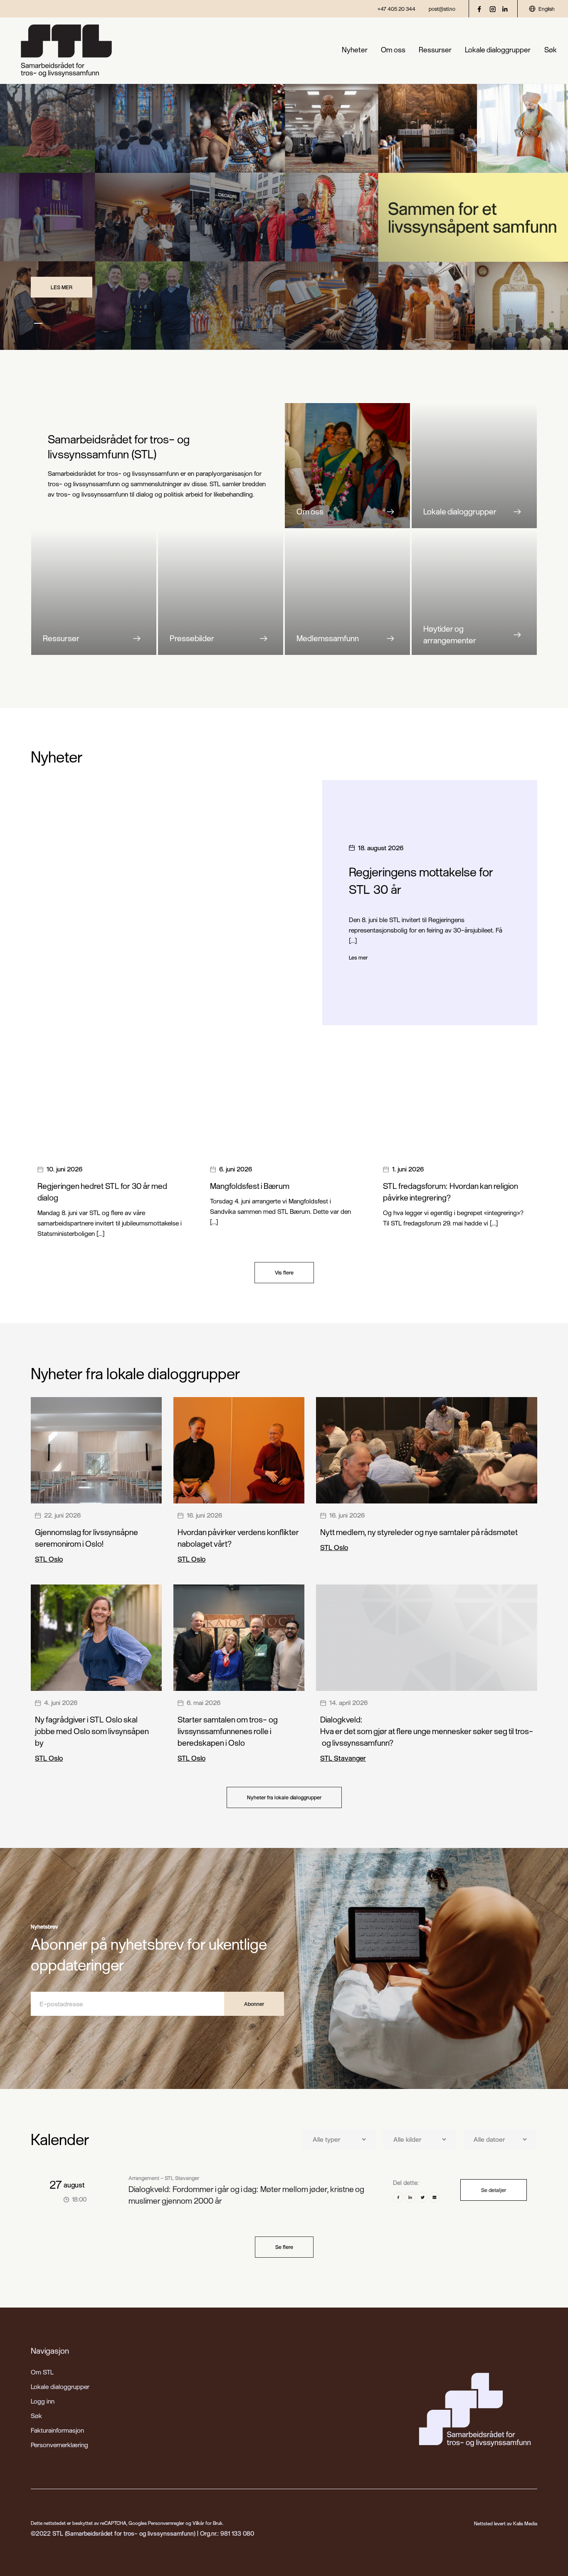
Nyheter (355, 50)
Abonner (254, 2004)
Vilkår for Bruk (207, 2523)
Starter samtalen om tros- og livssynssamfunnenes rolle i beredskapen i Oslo (227, 1731)
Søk (551, 50)
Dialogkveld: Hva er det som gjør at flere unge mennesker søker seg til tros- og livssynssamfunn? (427, 1731)
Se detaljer (494, 2190)
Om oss (393, 50)
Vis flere (284, 1272)
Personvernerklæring (59, 2445)
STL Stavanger (343, 1758)
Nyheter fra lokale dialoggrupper (284, 1797)
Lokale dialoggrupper (498, 50)
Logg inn (43, 2401)
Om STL (42, 2372)
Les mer (62, 287)
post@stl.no (442, 9)
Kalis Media (525, 2523)
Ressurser (435, 50)
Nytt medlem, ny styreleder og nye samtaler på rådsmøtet (419, 1532)
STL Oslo (49, 1559)
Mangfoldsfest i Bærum (250, 1186)
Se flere (284, 2247)
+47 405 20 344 (396, 9)
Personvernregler (166, 2523)
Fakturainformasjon (57, 2430)
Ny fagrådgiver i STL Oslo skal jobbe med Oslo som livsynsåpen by (92, 1731)
